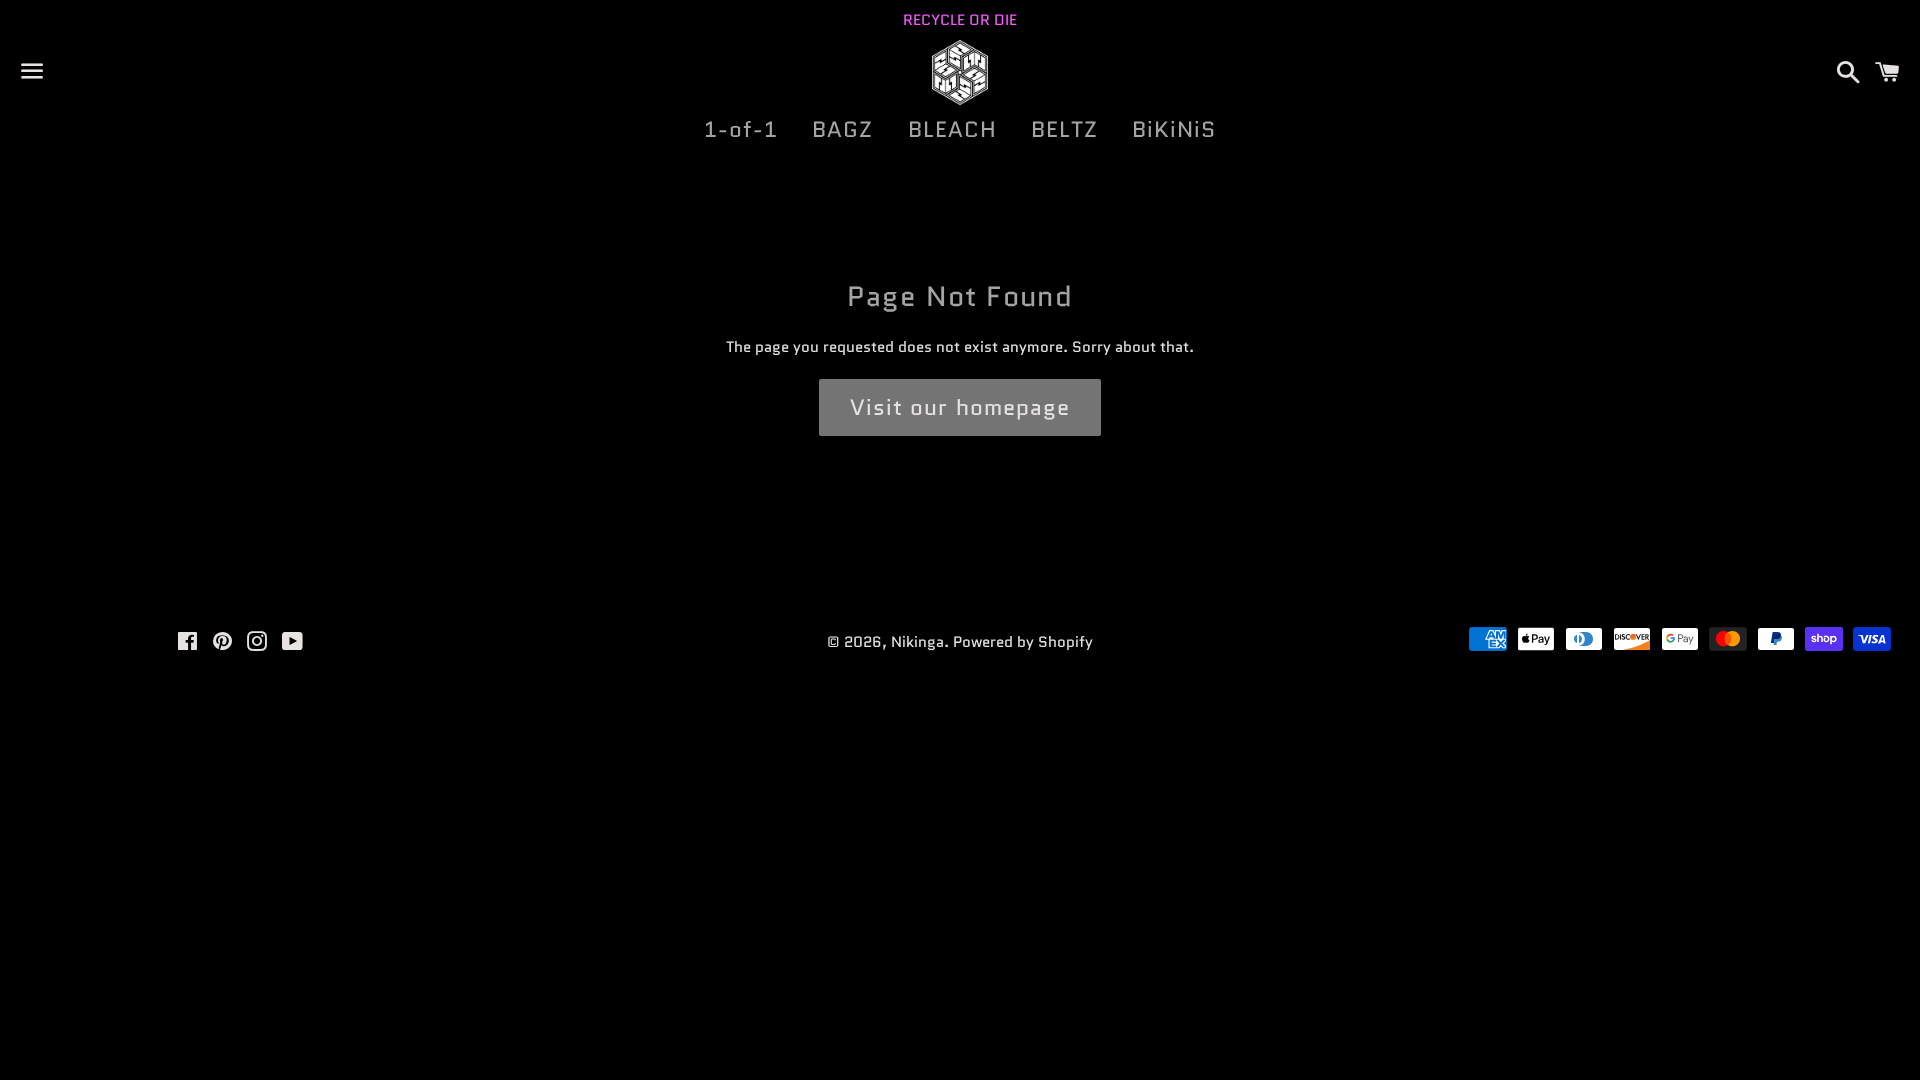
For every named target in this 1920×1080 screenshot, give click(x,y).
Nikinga (917, 642)
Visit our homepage (960, 407)
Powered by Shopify (1023, 642)
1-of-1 (741, 129)
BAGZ (842, 129)
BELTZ (1064, 129)
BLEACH (953, 129)
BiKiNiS (1174, 129)
